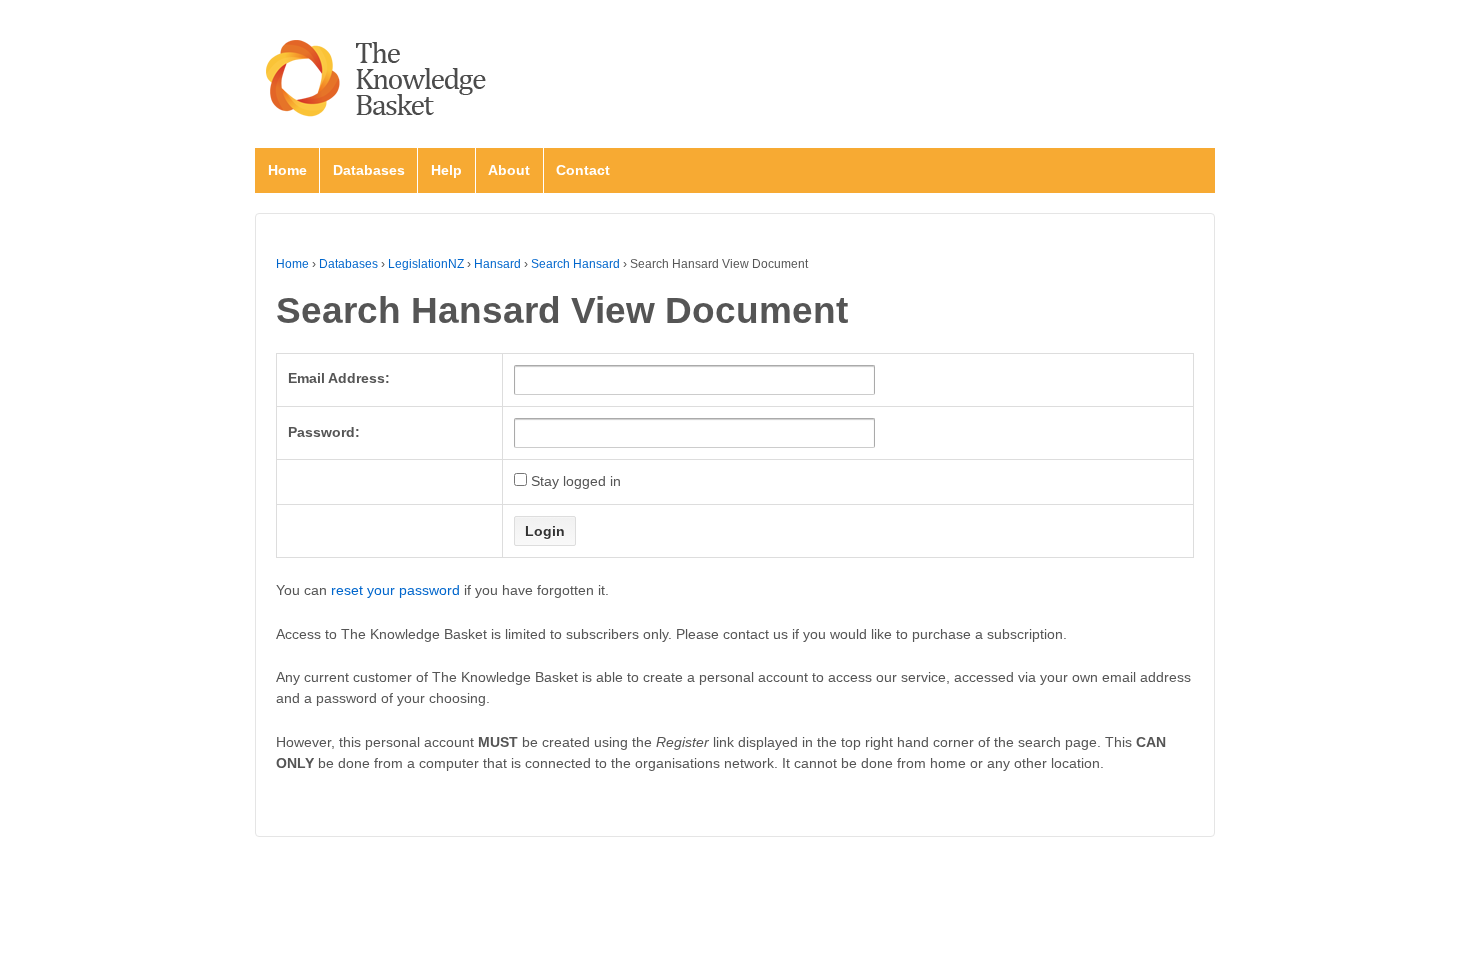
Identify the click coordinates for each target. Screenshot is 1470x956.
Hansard (497, 264)
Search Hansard (575, 264)
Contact (583, 170)
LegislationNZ (426, 264)
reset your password (395, 590)
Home (287, 170)
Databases (369, 170)
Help (446, 170)
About (509, 170)
